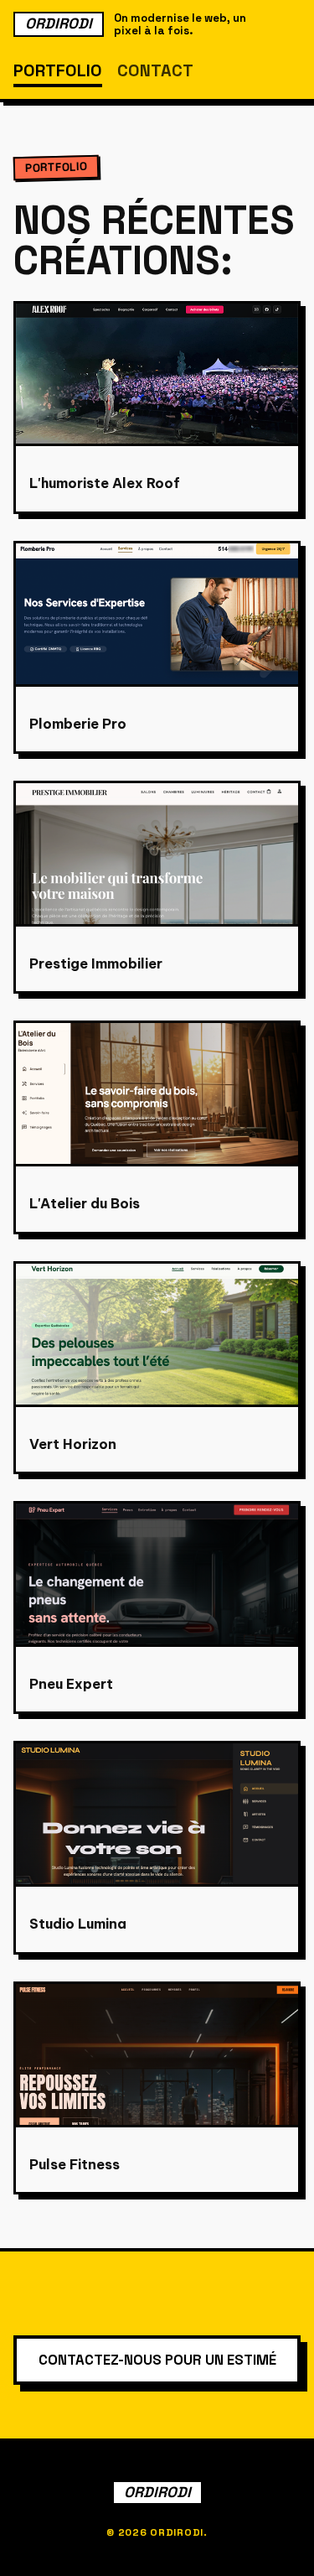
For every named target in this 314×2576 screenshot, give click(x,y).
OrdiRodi (59, 23)
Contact (155, 70)
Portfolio (58, 70)
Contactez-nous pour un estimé (157, 2360)
